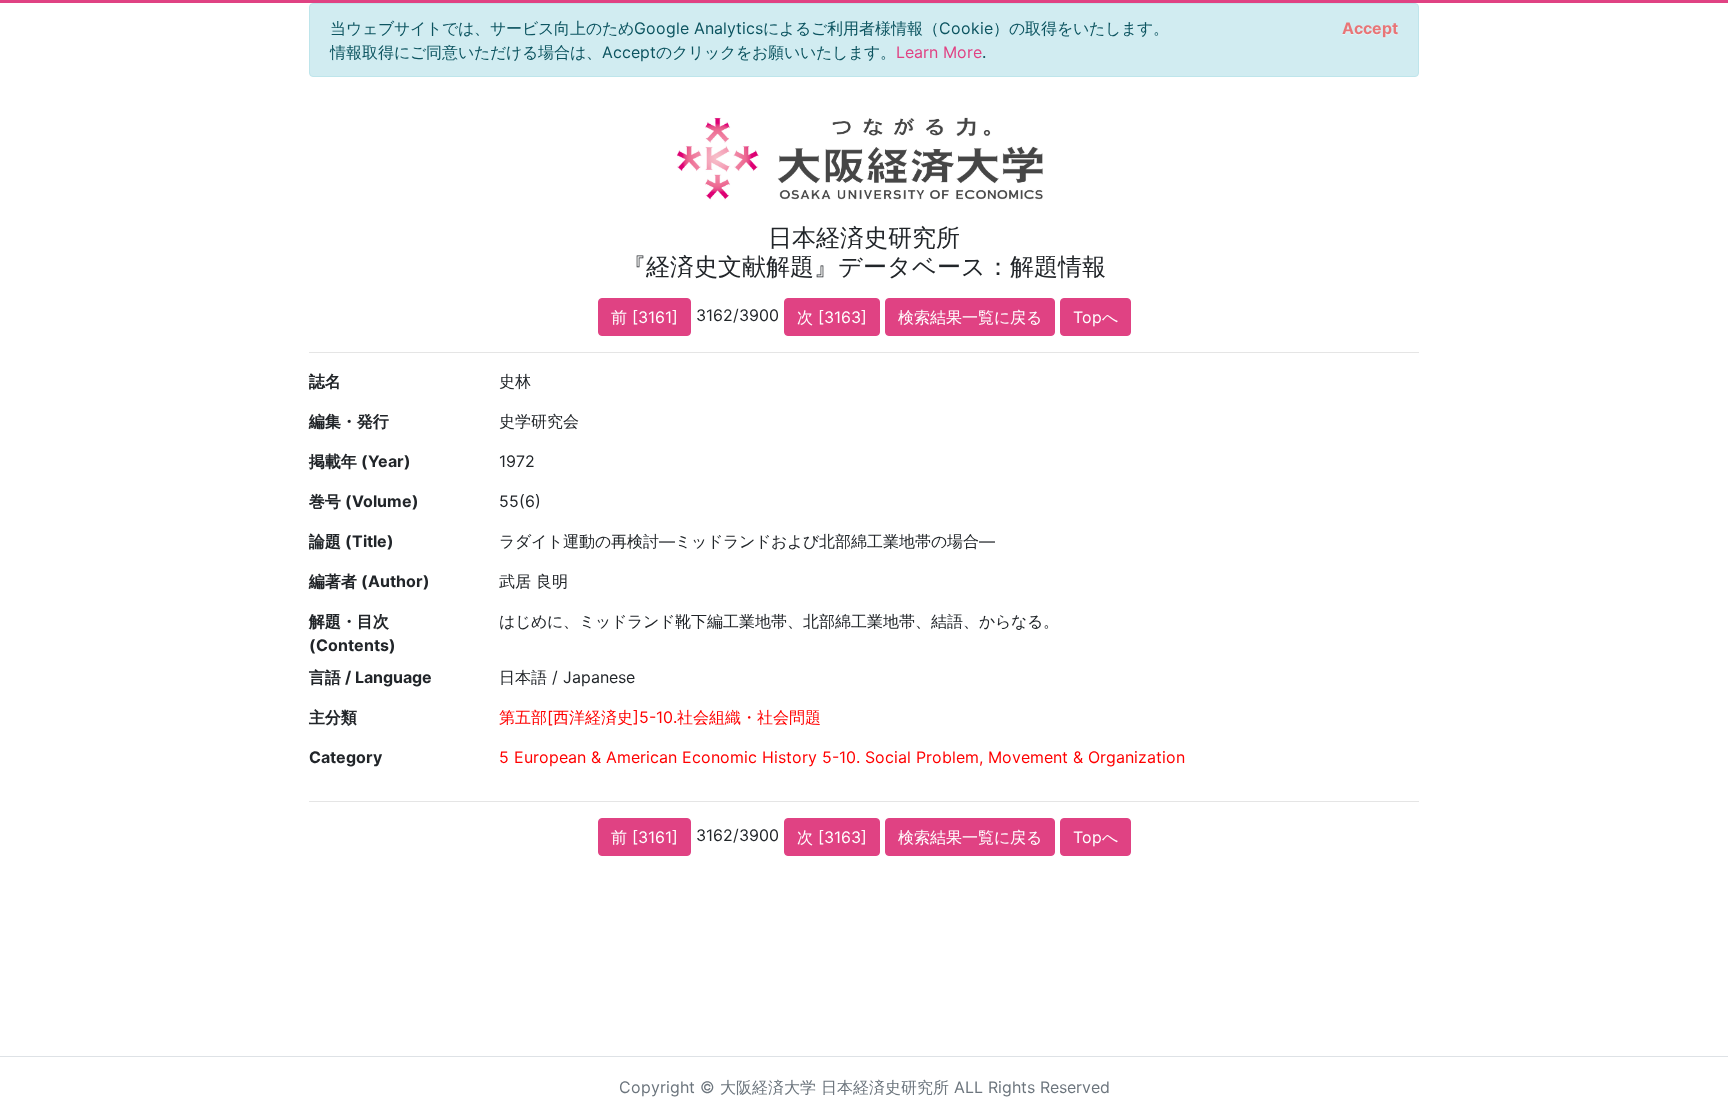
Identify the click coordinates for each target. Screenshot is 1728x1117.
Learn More (939, 52)
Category (345, 757)
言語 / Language (370, 677)
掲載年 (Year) (360, 461)
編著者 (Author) (369, 581)
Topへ (1095, 317)
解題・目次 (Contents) (352, 633)
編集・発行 (349, 421)
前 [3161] (644, 317)
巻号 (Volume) (364, 501)
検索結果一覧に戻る (970, 317)
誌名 (325, 381)
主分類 (333, 717)
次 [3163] (832, 317)
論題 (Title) (351, 541)
